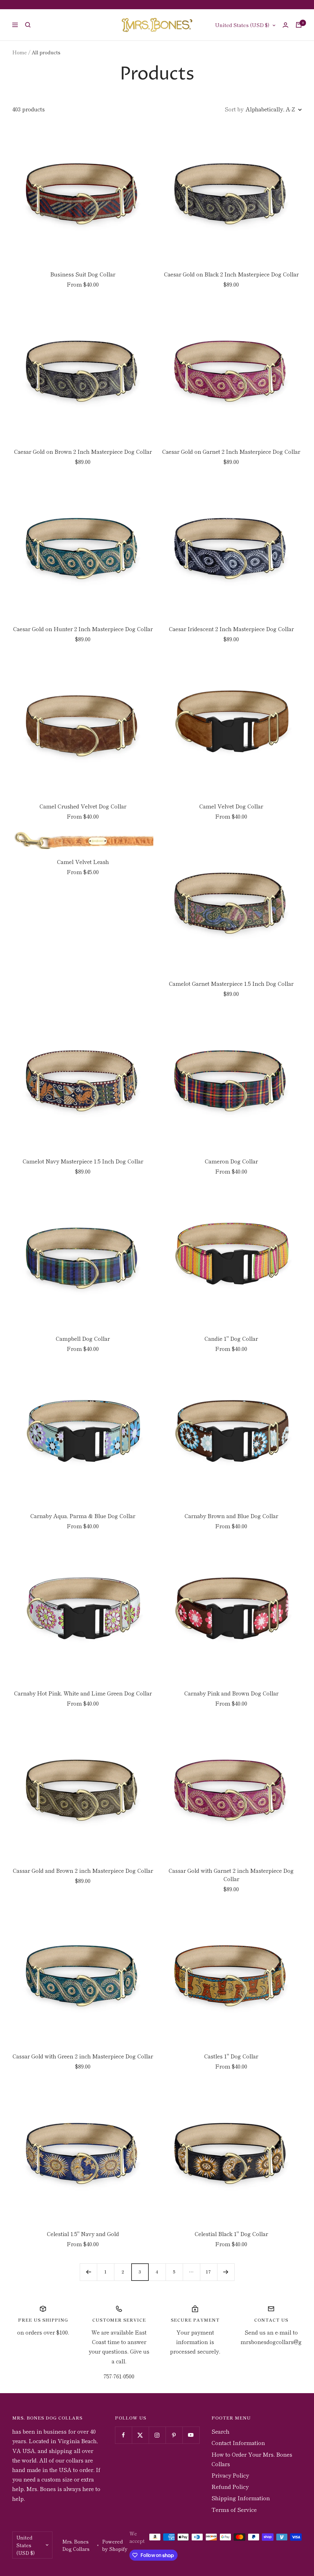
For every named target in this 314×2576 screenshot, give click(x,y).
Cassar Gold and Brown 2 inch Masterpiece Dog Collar (83, 1870)
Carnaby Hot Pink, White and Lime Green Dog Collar (83, 1693)
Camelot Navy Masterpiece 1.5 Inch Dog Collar (83, 1161)
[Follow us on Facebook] (123, 2435)
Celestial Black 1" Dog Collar (231, 2234)
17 (209, 2272)
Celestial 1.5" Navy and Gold (83, 2234)
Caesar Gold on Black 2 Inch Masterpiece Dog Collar (231, 274)
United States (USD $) (242, 25)
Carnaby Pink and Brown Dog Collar (231, 1693)
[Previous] (88, 2272)
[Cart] (299, 25)
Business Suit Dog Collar (83, 274)
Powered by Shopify (115, 2545)
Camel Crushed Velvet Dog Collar (83, 806)
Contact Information (238, 2443)
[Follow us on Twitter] (140, 2435)
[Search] (28, 25)
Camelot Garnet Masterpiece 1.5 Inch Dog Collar (231, 983)
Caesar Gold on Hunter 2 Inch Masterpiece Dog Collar (83, 629)
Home (20, 52)
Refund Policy (230, 2486)
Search (220, 2431)
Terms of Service (234, 2509)
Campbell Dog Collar (83, 1338)
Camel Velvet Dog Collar (231, 806)
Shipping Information (241, 2498)
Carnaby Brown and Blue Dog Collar (231, 1516)
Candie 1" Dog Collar (231, 1338)
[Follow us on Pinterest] (174, 2435)
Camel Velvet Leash (83, 862)
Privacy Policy (230, 2475)
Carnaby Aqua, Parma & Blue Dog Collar (83, 1516)
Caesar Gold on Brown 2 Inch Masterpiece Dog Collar (83, 451)
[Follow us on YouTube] (191, 2435)
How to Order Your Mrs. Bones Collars (252, 2459)
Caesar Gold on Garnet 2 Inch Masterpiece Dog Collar (231, 451)
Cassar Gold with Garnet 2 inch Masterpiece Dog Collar (231, 1874)
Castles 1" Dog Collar (231, 2056)
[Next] (226, 2272)
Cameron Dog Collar (231, 1161)
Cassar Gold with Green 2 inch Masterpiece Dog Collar (83, 2056)
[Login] (285, 25)
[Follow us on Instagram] (157, 2435)
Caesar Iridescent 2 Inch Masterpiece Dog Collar (231, 629)
